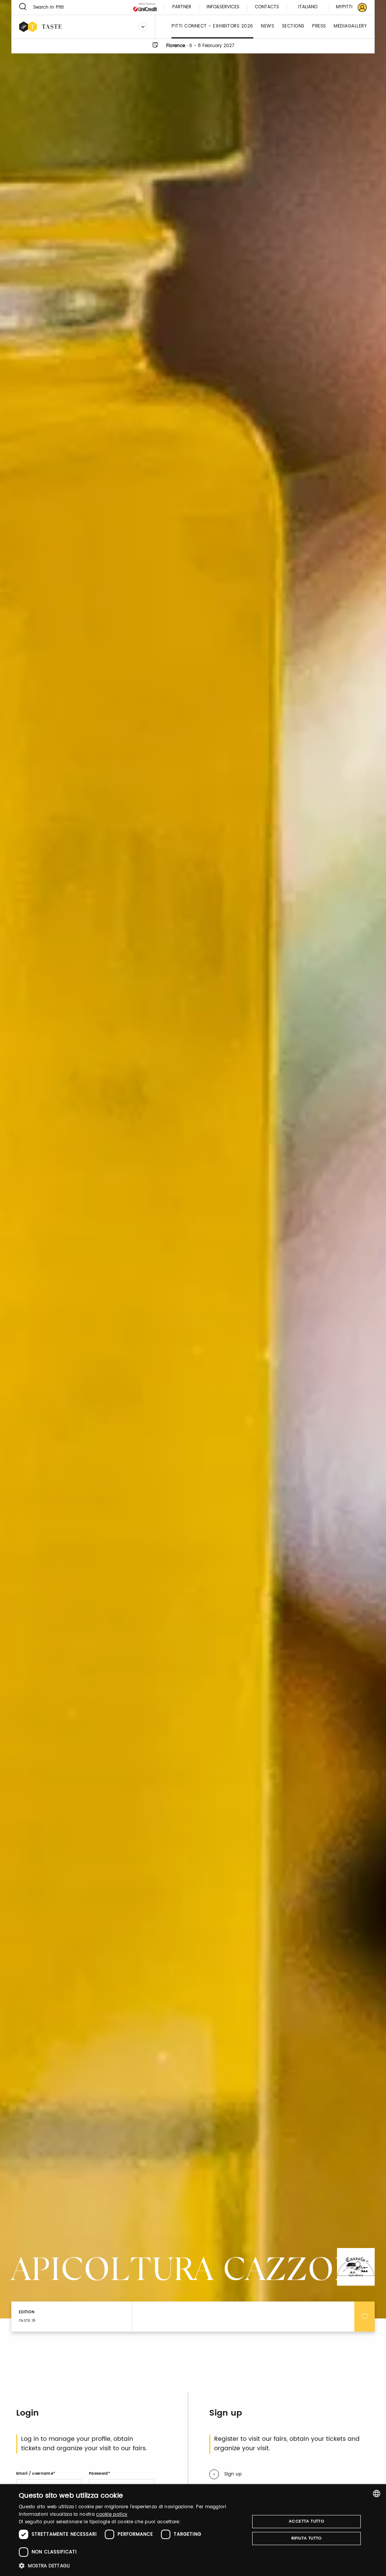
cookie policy (112, 2514)
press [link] (319, 27)
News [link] (267, 27)
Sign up (233, 2474)
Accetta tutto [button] (306, 2521)
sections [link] (293, 27)
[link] (347, 7)
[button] (131, 2566)
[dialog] (193, 2530)
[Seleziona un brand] (143, 27)
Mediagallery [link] (350, 27)
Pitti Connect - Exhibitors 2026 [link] (212, 27)
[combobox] (377, 2494)
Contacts (267, 7)
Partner (182, 7)
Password (99, 2474)
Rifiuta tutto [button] (307, 2538)
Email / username (35, 2474)
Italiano (308, 7)
